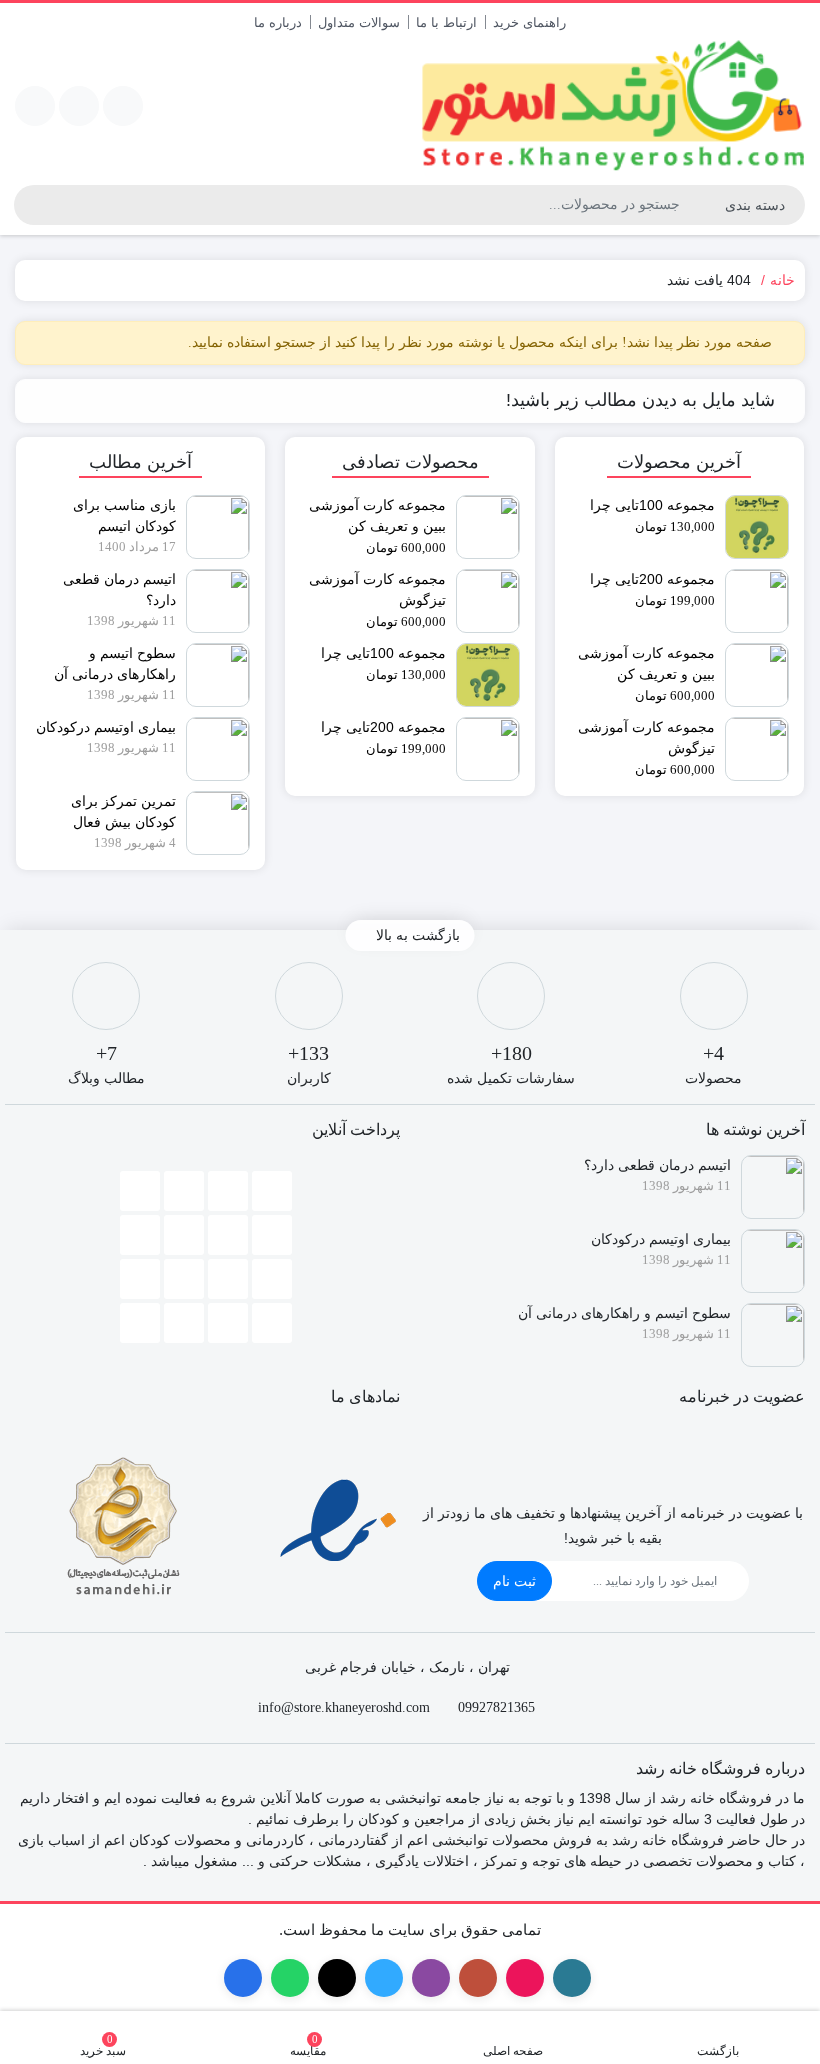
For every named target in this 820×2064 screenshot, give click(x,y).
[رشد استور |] (612, 106)
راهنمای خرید (529, 22)
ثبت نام (514, 1581)
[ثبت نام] (35, 106)
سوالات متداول (359, 22)
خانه (782, 280)
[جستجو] (29, 205)
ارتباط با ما (446, 22)
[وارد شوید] (79, 106)
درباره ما (278, 22)
